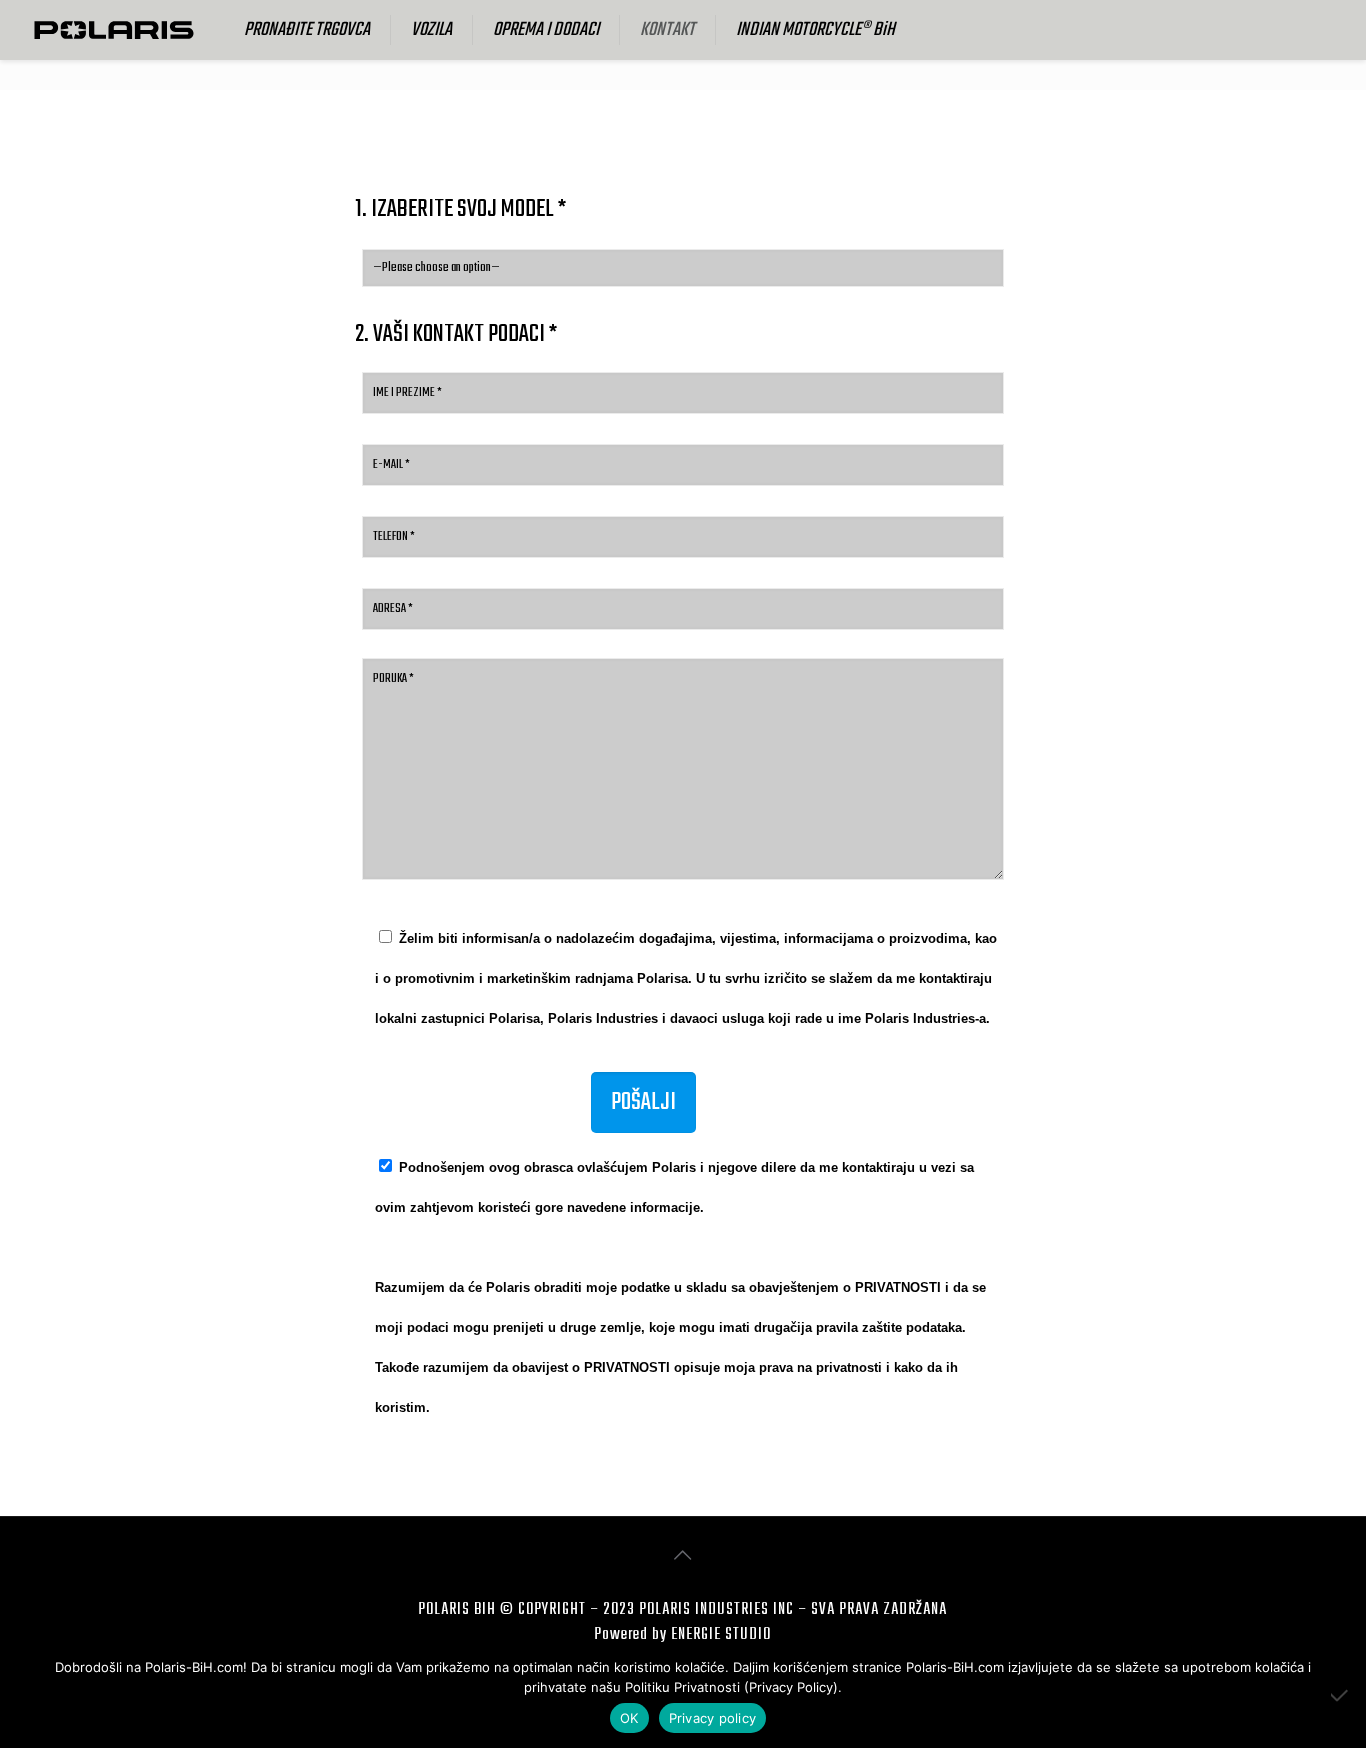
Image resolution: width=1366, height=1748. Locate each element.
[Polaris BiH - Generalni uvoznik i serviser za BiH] (114, 30)
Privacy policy (713, 1718)
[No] (1341, 1695)
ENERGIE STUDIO (721, 1635)
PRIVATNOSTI (898, 1287)
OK (629, 1718)
